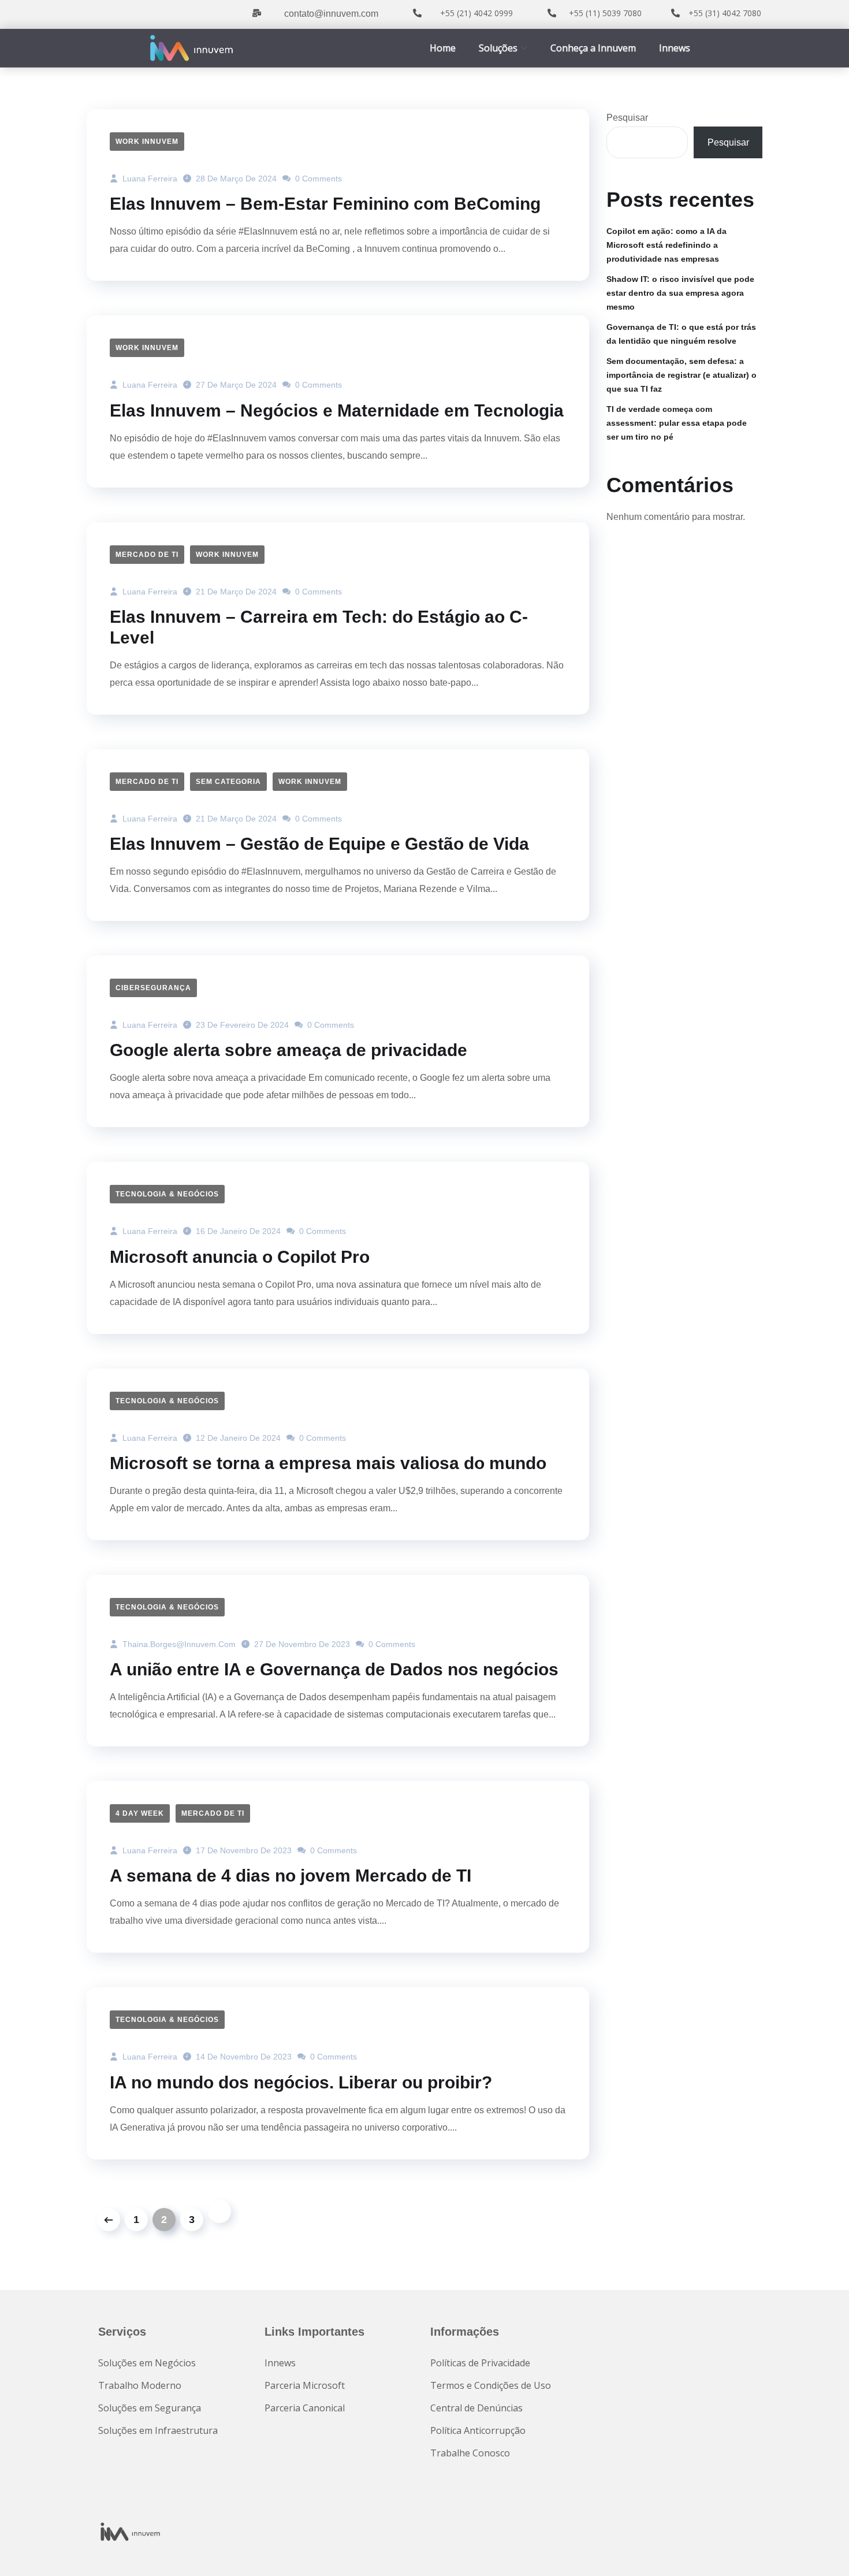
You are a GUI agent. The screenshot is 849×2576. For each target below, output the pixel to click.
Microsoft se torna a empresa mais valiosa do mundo (328, 1463)
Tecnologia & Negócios (167, 1194)
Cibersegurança (153, 988)
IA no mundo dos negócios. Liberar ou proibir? (301, 2082)
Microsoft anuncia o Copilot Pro (240, 1257)
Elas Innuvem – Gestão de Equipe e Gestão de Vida (319, 844)
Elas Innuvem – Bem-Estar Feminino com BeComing (325, 204)
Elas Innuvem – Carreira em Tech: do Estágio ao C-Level (319, 627)
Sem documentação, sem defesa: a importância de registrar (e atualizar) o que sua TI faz (682, 375)
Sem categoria (228, 782)
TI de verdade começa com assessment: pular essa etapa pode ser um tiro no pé (677, 423)
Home (443, 48)
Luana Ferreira (149, 179)
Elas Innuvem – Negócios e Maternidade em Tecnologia (337, 410)
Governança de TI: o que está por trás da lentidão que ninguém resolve (681, 334)
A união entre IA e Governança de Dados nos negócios (334, 1669)
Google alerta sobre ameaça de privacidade (288, 1050)
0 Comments (317, 179)
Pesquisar (627, 118)
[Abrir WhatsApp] (820, 2547)
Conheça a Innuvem (593, 48)
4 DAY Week (140, 1813)
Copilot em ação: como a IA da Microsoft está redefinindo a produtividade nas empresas (666, 245)
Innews (675, 48)
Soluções (498, 48)
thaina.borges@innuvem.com (178, 1644)
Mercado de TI (147, 555)
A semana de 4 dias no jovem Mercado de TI (291, 1876)
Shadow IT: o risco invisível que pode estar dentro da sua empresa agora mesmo (680, 293)
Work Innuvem (147, 142)
